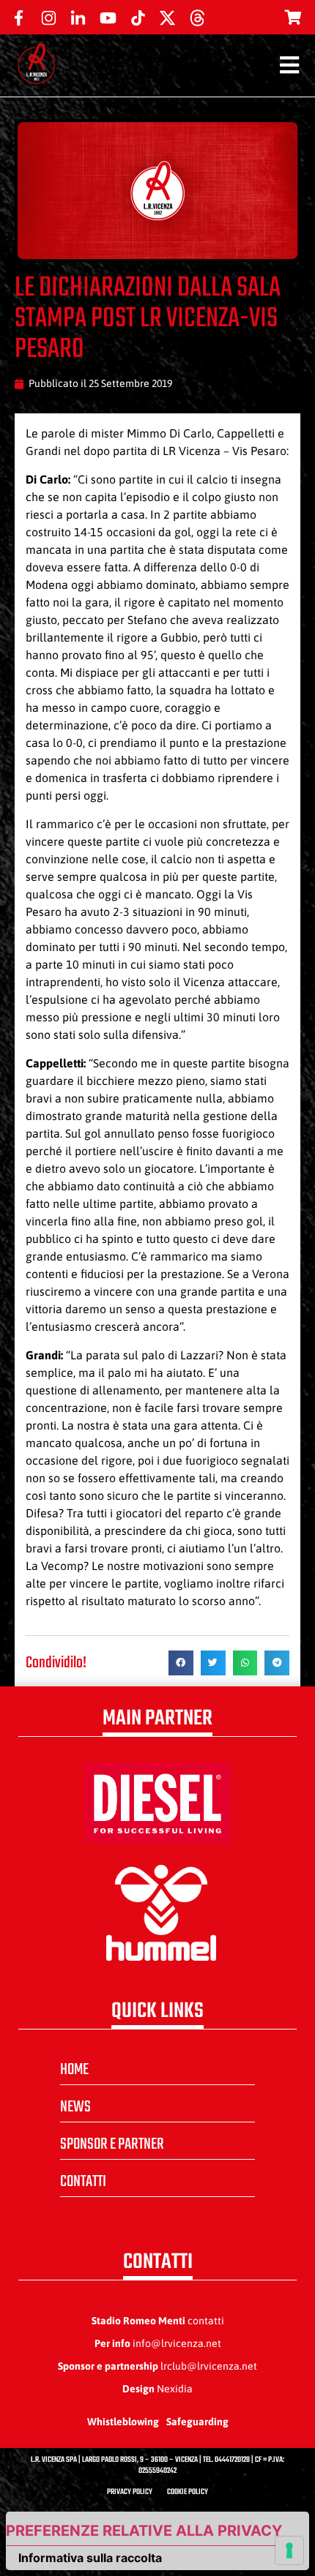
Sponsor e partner (112, 2144)
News (75, 2107)
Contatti (83, 2182)
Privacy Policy (130, 2492)
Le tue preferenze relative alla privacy (144, 2531)
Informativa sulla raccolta (90, 2558)
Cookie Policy (188, 2492)
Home (74, 2070)
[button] (181, 1663)
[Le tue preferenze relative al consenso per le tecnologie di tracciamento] (289, 2550)
